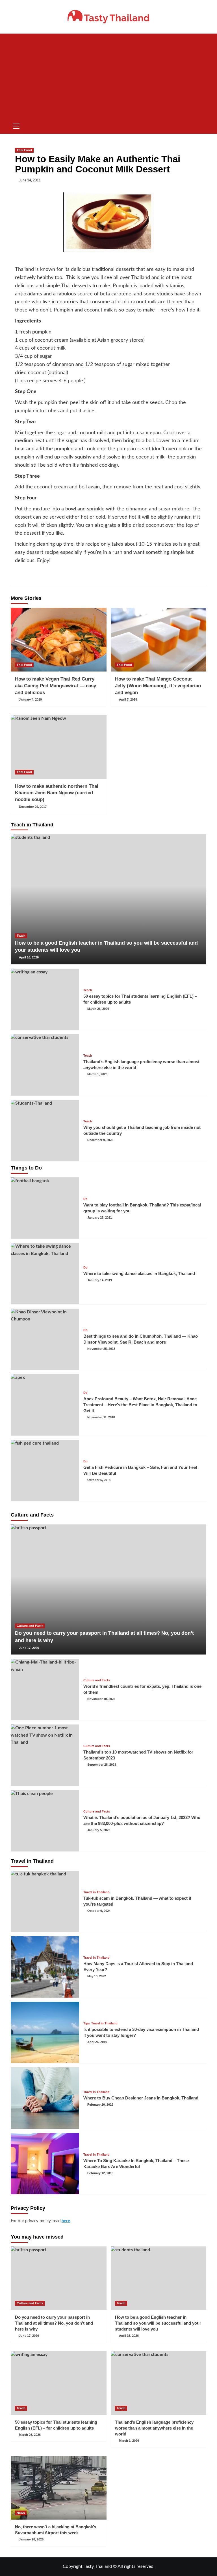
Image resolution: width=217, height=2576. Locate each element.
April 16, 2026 (29, 957)
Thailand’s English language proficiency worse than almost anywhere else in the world (154, 2428)
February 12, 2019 (100, 2173)
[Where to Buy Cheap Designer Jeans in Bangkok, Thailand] (45, 2098)
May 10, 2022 (97, 1976)
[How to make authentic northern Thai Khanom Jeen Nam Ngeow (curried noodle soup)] (58, 747)
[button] (16, 125)
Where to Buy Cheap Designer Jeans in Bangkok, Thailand (141, 2098)
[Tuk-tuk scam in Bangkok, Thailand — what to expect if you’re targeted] (45, 1901)
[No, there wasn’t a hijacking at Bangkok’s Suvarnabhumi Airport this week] (58, 2488)
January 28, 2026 (31, 2539)
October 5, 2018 (99, 1480)
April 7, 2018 (128, 699)
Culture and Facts (30, 1626)
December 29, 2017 (33, 807)
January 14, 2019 (100, 1280)
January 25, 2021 (100, 1217)
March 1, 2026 (97, 1074)
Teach (21, 936)
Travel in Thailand (96, 1892)
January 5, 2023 (99, 1830)
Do (85, 1199)
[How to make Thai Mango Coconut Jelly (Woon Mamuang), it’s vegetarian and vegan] (159, 640)
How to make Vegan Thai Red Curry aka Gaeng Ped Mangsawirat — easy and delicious (56, 686)
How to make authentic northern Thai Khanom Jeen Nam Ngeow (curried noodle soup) (57, 793)
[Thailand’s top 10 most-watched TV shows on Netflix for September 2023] (45, 1755)
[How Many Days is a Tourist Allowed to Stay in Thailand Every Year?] (45, 1967)
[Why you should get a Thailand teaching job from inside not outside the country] (45, 1131)
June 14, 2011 (30, 180)
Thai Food (24, 150)
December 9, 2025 (100, 1140)
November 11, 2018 (101, 1417)
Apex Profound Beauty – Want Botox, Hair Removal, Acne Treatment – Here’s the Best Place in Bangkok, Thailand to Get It (140, 1405)
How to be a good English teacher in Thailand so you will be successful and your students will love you (158, 2323)
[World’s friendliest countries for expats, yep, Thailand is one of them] (45, 1689)
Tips (87, 2023)
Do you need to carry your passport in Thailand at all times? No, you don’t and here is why (54, 2323)
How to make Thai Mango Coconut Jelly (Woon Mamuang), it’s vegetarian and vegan (158, 686)
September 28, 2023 (102, 1765)
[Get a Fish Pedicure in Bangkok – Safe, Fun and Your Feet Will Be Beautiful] (45, 1471)
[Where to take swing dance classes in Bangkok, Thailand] (45, 1274)
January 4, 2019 (30, 699)
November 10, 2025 (101, 1699)
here (66, 2221)
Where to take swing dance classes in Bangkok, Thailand (139, 1273)
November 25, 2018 (101, 1349)
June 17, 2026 (29, 1648)
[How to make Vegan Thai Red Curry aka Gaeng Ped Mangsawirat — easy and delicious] (58, 640)
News (21, 2513)
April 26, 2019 (97, 2042)
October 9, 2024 (99, 1911)
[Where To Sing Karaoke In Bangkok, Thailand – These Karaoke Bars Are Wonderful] (45, 2164)
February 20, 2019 (100, 2105)
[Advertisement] (108, 76)
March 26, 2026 (98, 1009)
